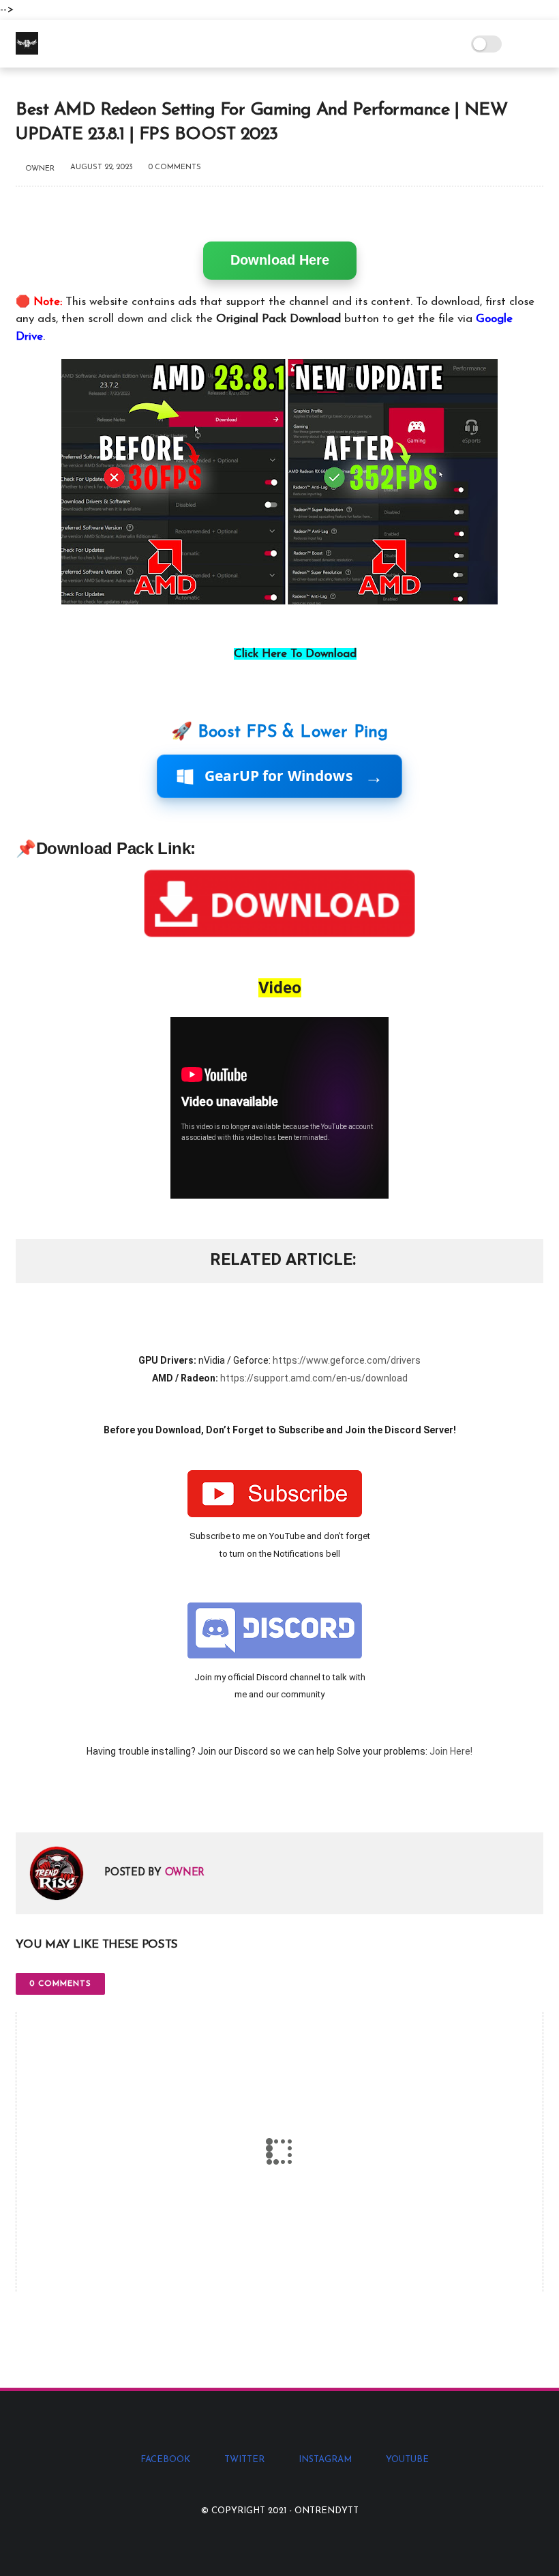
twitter (244, 2460)
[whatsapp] (82, 1800)
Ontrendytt (327, 2511)
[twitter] (55, 1800)
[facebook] (28, 1800)
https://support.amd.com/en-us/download (314, 1378)
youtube (407, 2460)
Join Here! (451, 1751)
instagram (325, 2460)
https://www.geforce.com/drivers (347, 1360)
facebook (165, 2460)
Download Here (280, 260)
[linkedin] (137, 1800)
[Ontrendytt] (27, 52)
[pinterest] (109, 1800)
